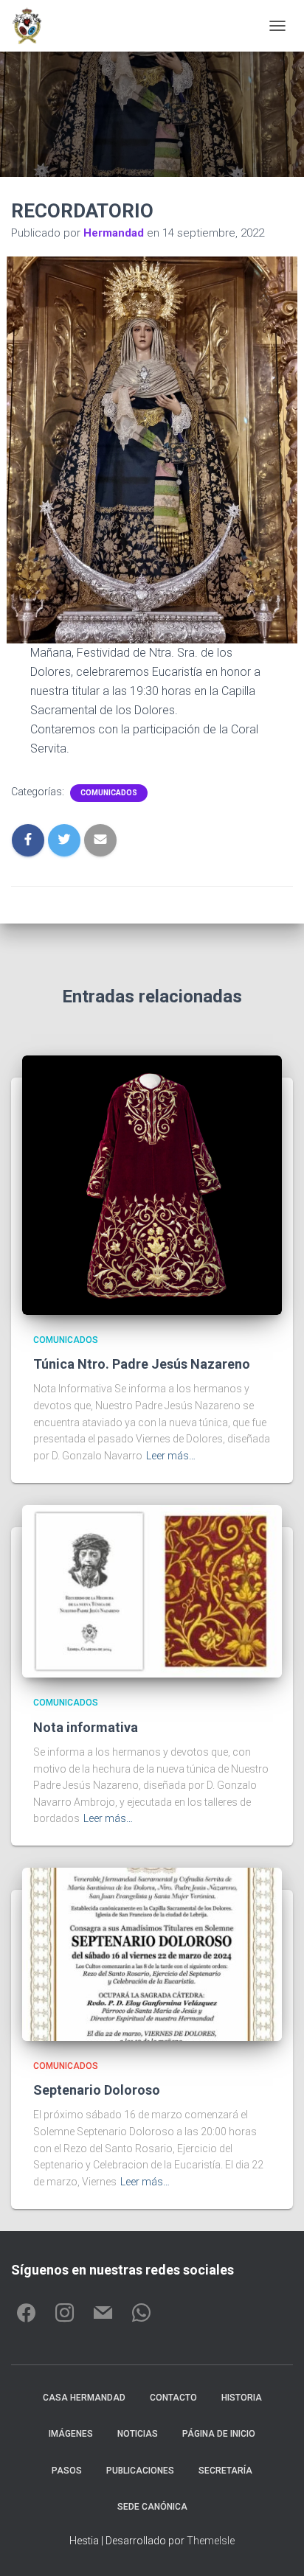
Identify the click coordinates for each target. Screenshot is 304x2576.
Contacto (173, 2398)
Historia (242, 2398)
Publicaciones (140, 2471)
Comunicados (109, 793)
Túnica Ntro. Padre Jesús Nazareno (142, 1364)
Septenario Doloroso (97, 2090)
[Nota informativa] (152, 1591)
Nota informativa (86, 1727)
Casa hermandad (84, 2398)
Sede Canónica (152, 2507)
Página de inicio (219, 2434)
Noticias (138, 2434)
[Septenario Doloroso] (152, 1953)
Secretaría (225, 2471)
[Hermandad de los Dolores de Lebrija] (32, 26)
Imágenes (71, 2434)
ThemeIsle (211, 2541)
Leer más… (171, 1456)
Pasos (67, 2471)
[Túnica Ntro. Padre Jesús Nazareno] (152, 1184)
